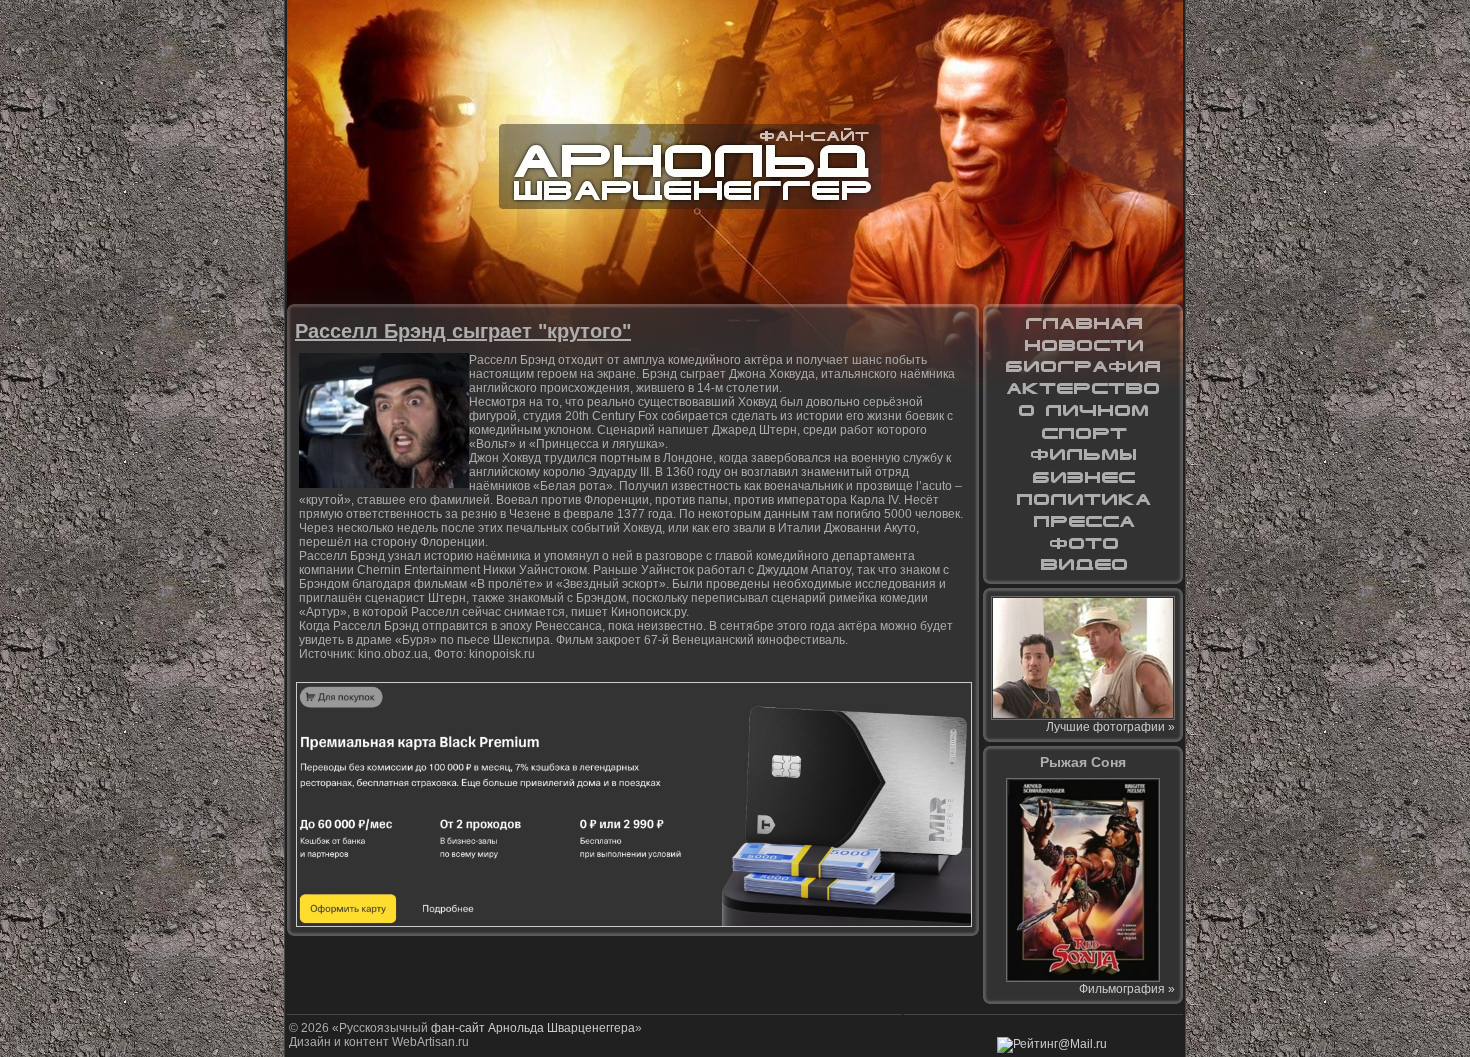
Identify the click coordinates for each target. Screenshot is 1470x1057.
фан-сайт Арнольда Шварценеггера (533, 1028)
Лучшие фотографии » (1110, 727)
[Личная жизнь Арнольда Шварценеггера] (1083, 411)
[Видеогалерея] (1083, 565)
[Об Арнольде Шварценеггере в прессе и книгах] (1083, 521)
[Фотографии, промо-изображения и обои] (1083, 543)
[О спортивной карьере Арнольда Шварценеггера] (1083, 433)
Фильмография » (1127, 989)
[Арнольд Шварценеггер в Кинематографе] (1083, 389)
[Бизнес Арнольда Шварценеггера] (1083, 477)
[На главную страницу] (1083, 323)
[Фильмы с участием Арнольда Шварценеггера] (1083, 455)
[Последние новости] (1083, 345)
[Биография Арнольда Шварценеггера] (1083, 367)
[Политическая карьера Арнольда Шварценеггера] (1083, 499)
